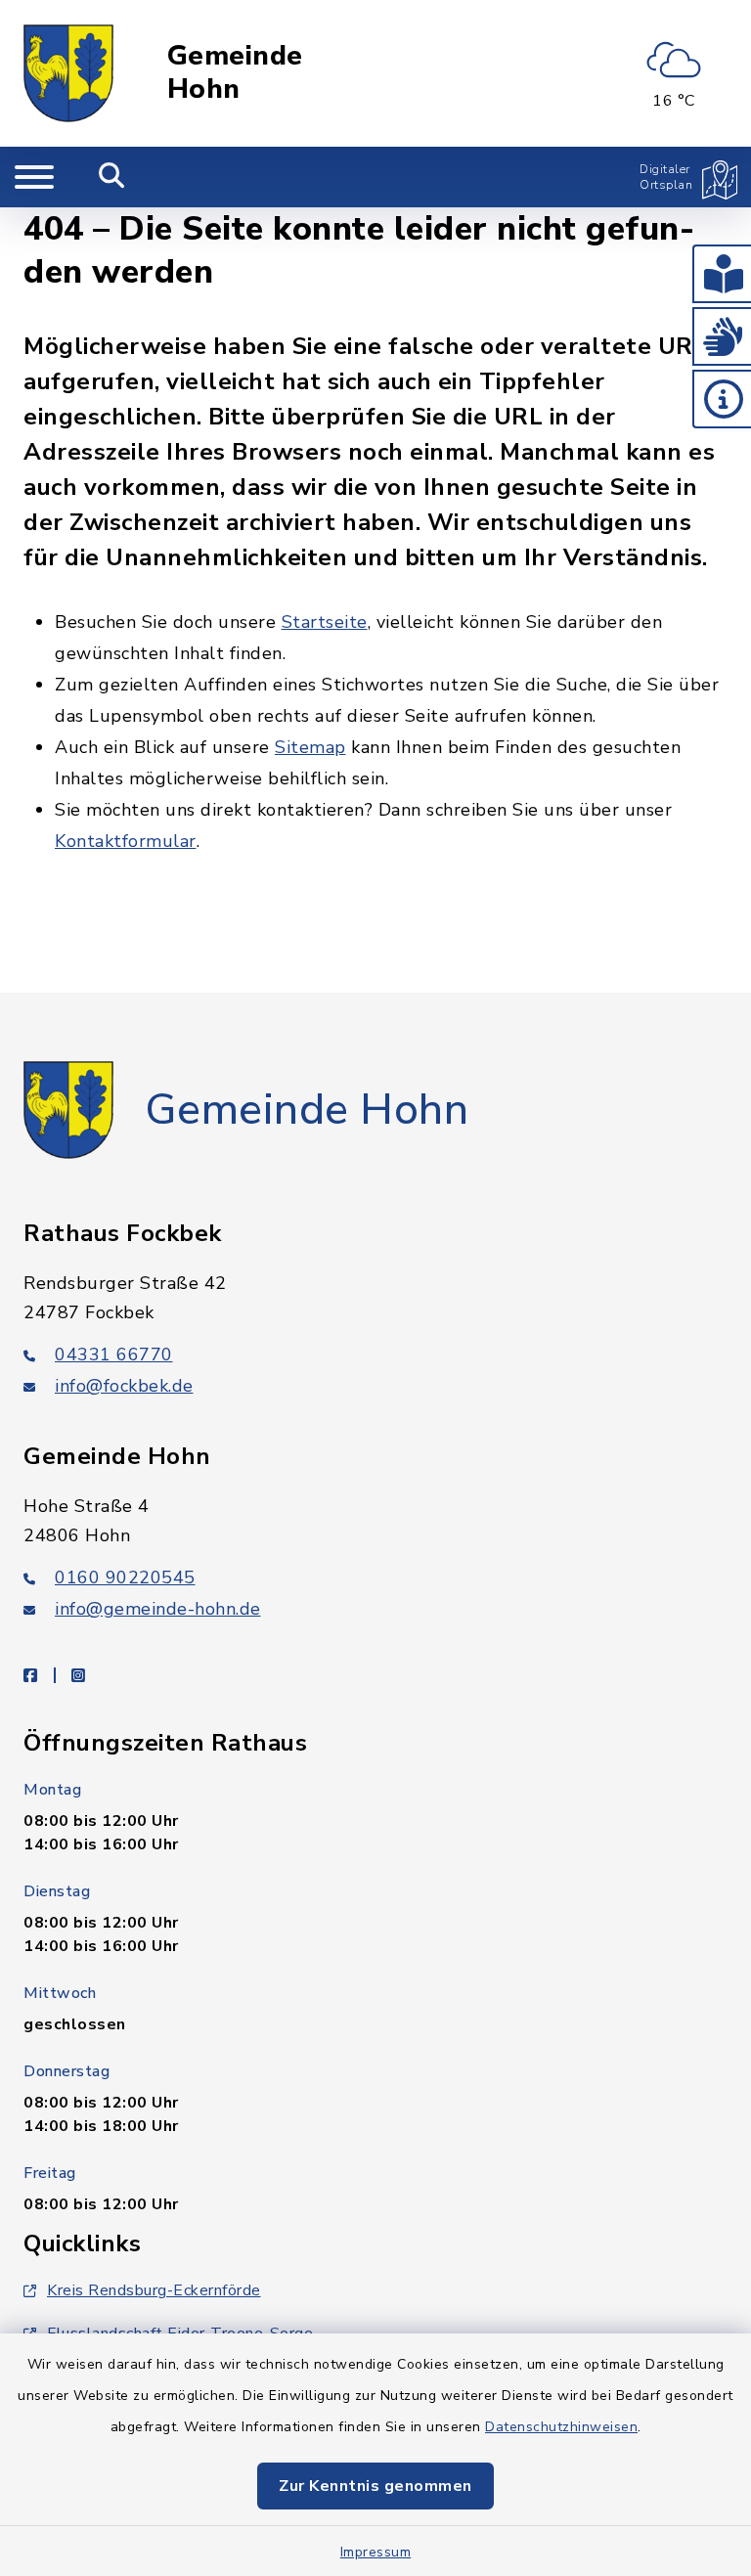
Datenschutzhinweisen (561, 2427)
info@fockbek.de (124, 1386)
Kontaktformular (126, 841)
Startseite (325, 622)
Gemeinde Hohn (235, 73)
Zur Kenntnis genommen (375, 2486)
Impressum (376, 2552)
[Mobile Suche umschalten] (112, 177)
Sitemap (310, 747)
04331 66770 (114, 1355)
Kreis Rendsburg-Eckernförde (154, 2290)
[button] (722, 274)
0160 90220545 (125, 1577)
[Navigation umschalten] (34, 177)
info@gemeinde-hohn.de (158, 1609)
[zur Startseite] (68, 73)
